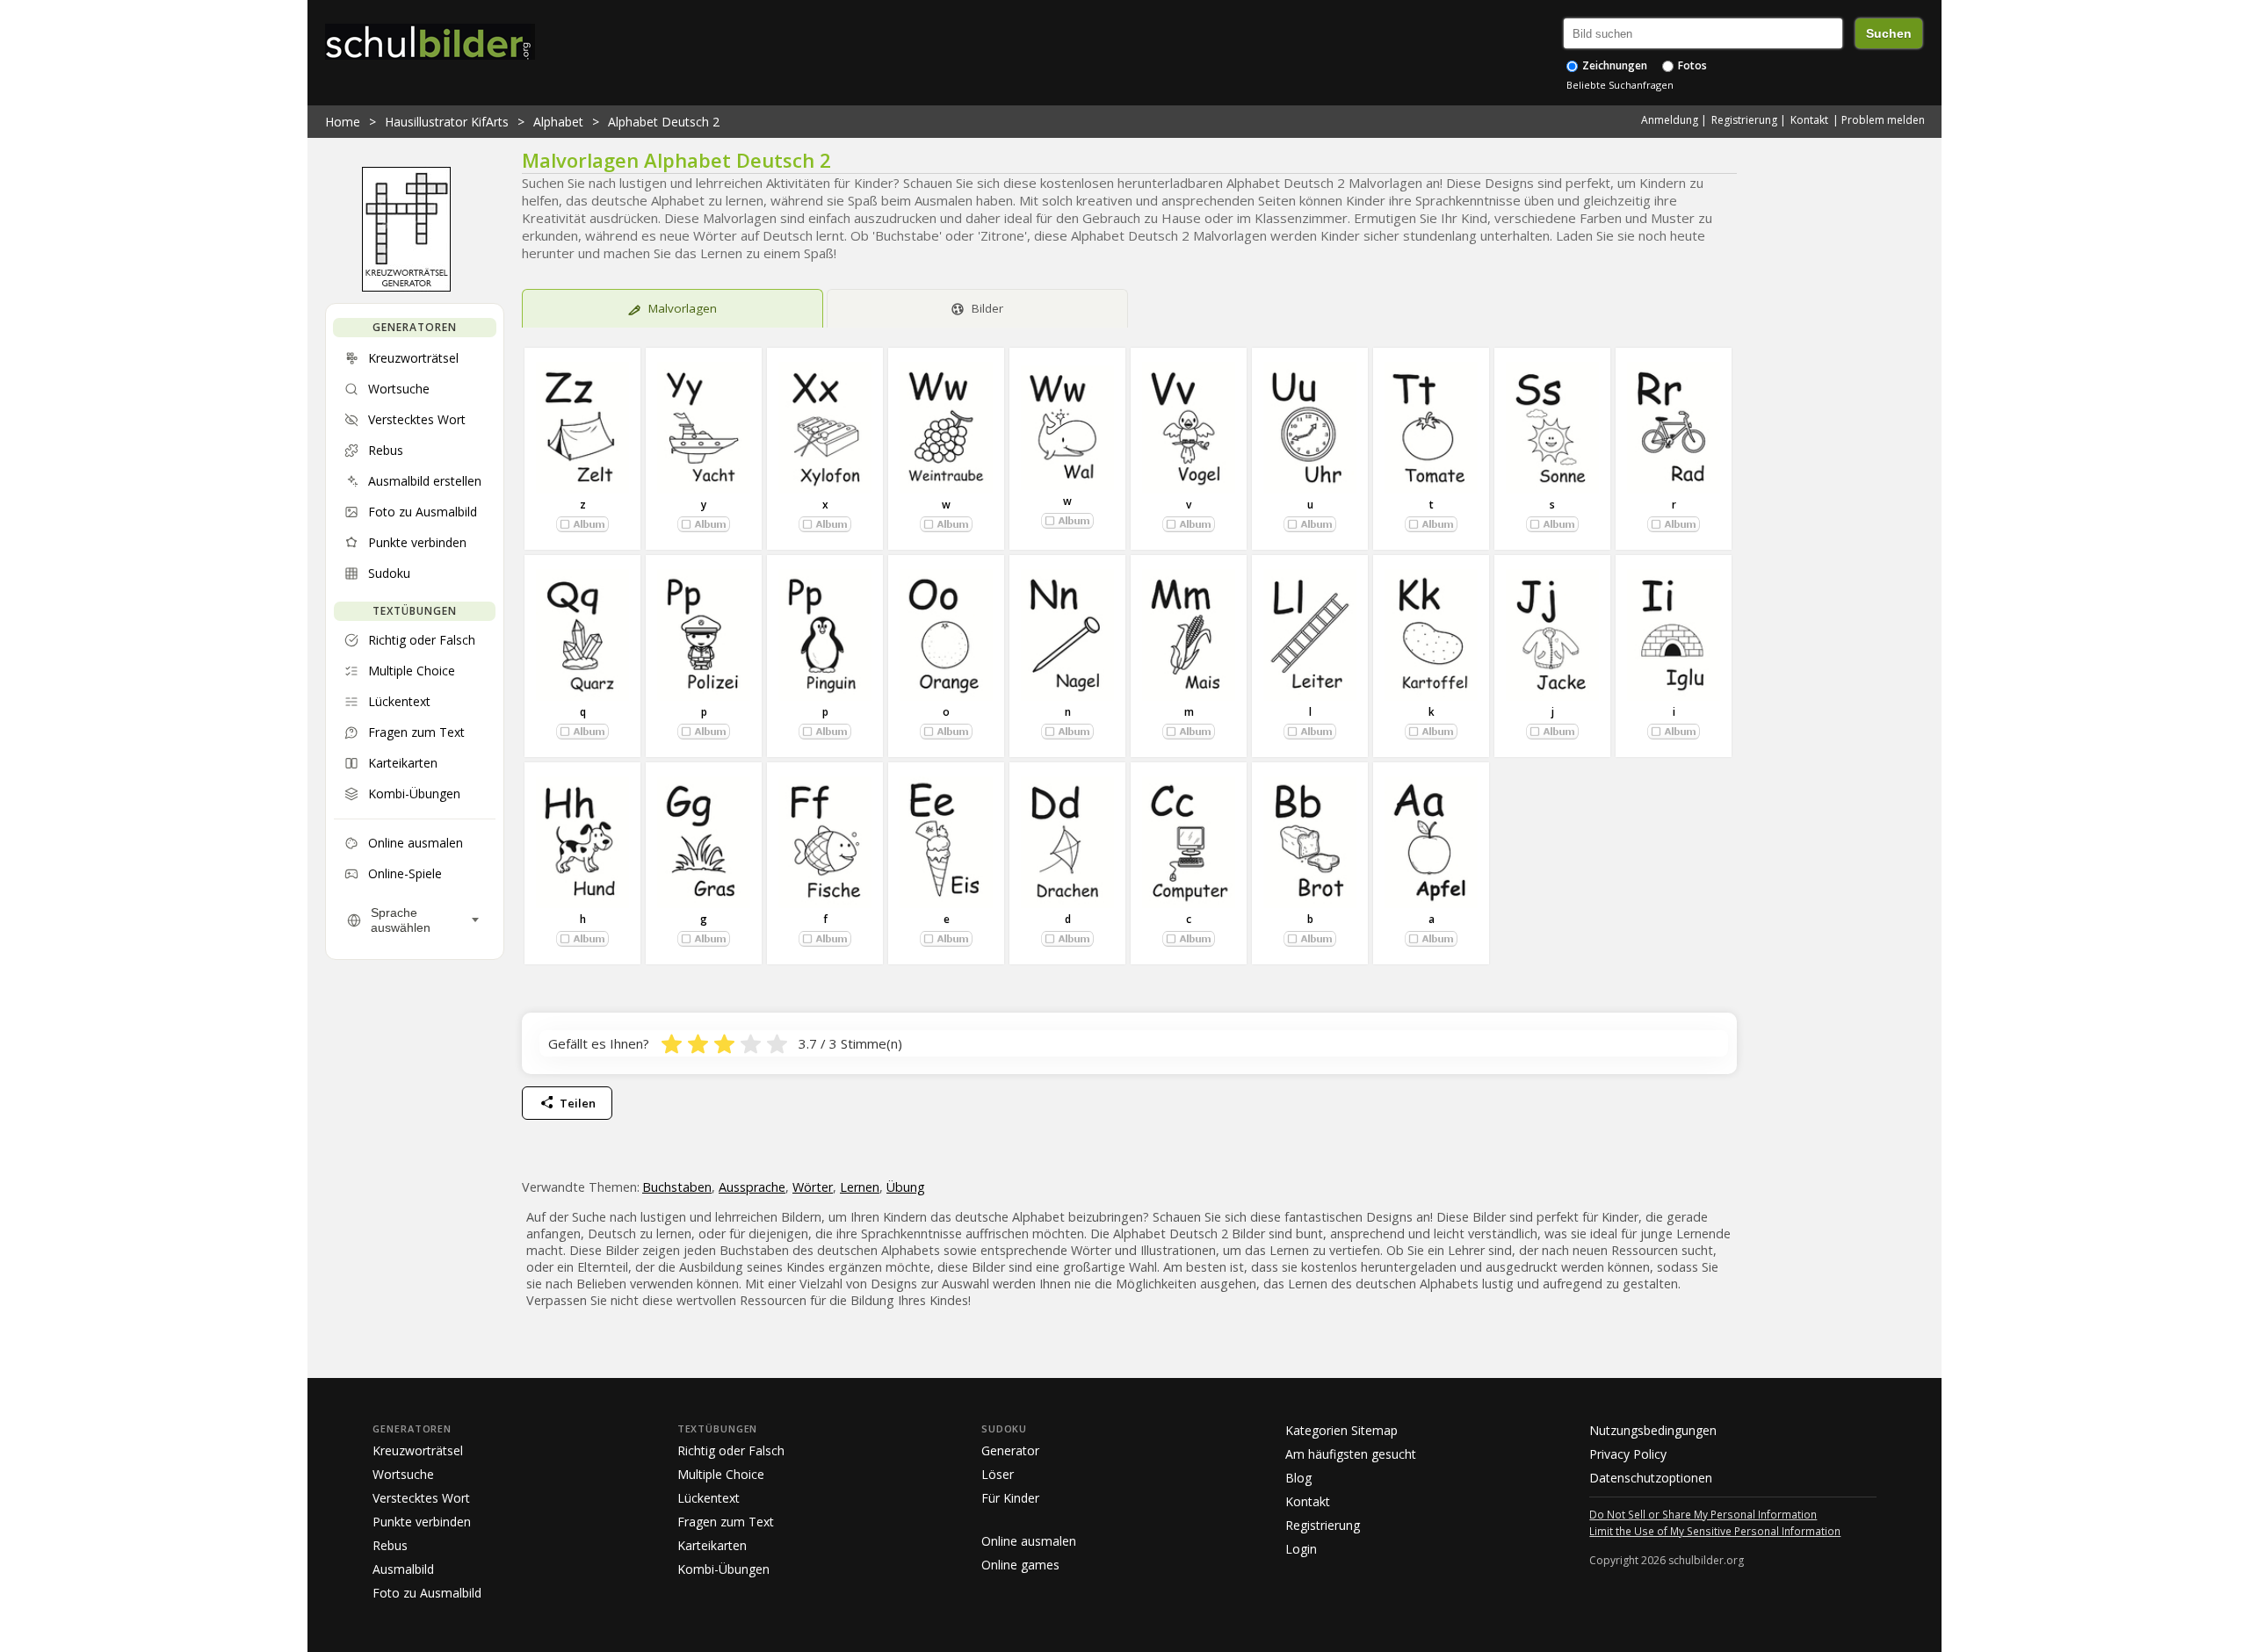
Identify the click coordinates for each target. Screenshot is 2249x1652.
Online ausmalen (1029, 1541)
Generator (1010, 1450)
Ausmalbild (403, 1569)
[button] (582, 524)
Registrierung (1744, 120)
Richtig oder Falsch (731, 1450)
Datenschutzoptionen (1651, 1478)
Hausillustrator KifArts (447, 122)
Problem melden (1883, 120)
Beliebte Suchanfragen (1620, 85)
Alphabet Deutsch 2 (664, 122)
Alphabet (558, 122)
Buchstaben (677, 1187)
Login (1301, 1549)
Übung (906, 1187)
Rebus (390, 1545)
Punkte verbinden (422, 1522)
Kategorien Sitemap (1341, 1430)
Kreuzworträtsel (418, 1450)
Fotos (1691, 65)
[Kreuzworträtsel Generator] (406, 287)
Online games (1020, 1565)
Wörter (813, 1187)
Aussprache (752, 1187)
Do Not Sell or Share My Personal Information (1703, 1514)
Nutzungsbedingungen (1653, 1430)
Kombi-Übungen (723, 1569)
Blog (1298, 1478)
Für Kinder (1010, 1498)
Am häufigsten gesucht (1351, 1454)
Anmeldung (1670, 120)
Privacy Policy (1628, 1454)
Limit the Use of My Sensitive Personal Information (1715, 1531)
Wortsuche (403, 1474)
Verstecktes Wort (421, 1498)
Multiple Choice (721, 1474)
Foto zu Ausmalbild (427, 1593)
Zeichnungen (1613, 65)
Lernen (860, 1187)
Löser (998, 1474)
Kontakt (1809, 120)
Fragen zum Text (726, 1522)
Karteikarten (712, 1545)
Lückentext (709, 1498)
